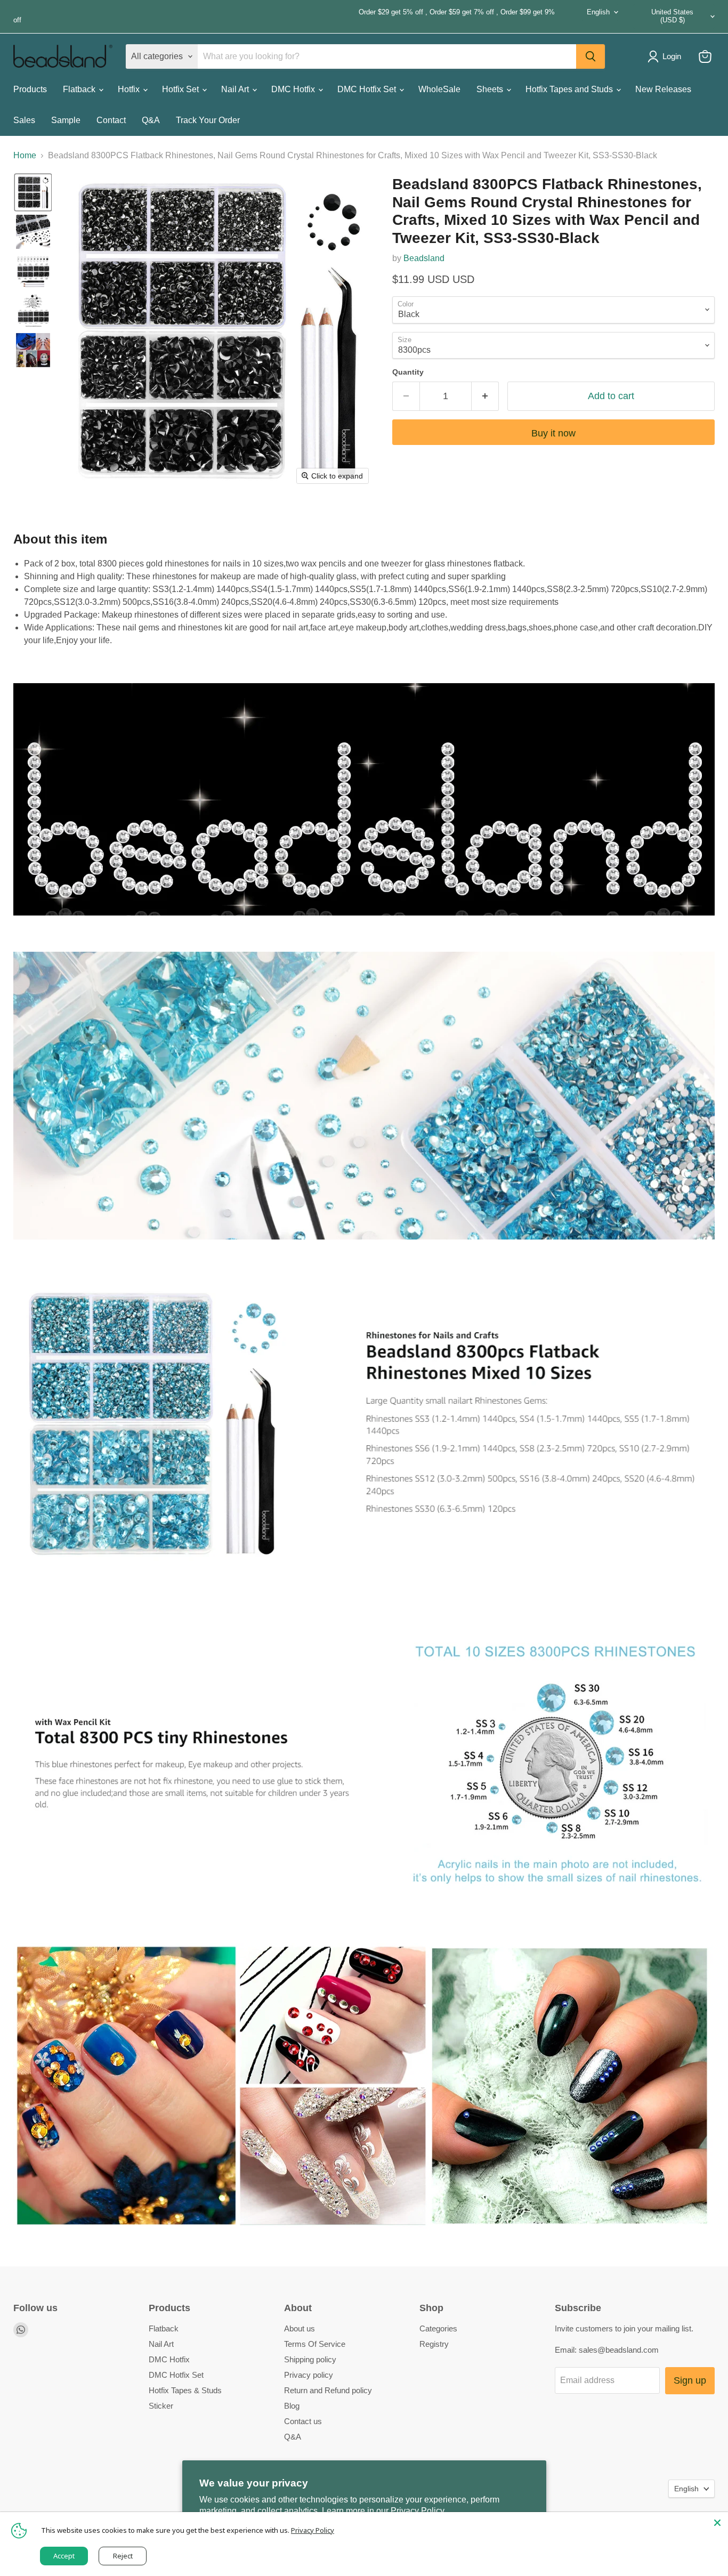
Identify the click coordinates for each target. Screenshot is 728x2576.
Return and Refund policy (328, 2390)
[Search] (591, 56)
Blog (292, 2406)
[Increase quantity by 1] (485, 396)
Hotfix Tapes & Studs (185, 2390)
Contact (111, 120)
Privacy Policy (313, 2530)
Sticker (161, 2406)
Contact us (303, 2421)
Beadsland (424, 258)
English (598, 12)
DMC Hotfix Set (368, 89)
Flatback (80, 89)
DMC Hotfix (294, 89)
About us (300, 2328)
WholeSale (439, 89)
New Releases (663, 89)
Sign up (690, 2380)
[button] (33, 192)
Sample (66, 120)
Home (25, 155)
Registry (434, 2344)
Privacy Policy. (418, 2511)
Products (30, 89)
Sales (24, 120)
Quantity (408, 372)
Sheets (491, 89)
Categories (438, 2328)
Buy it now (553, 433)
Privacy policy (309, 2375)
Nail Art (236, 89)
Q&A (151, 120)
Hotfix (130, 89)
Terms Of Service (315, 2344)
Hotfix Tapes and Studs (570, 89)
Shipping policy (310, 2359)
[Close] (717, 2523)
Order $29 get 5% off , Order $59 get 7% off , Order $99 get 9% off (284, 16)
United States (672, 16)
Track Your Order (208, 120)
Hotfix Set (181, 89)
